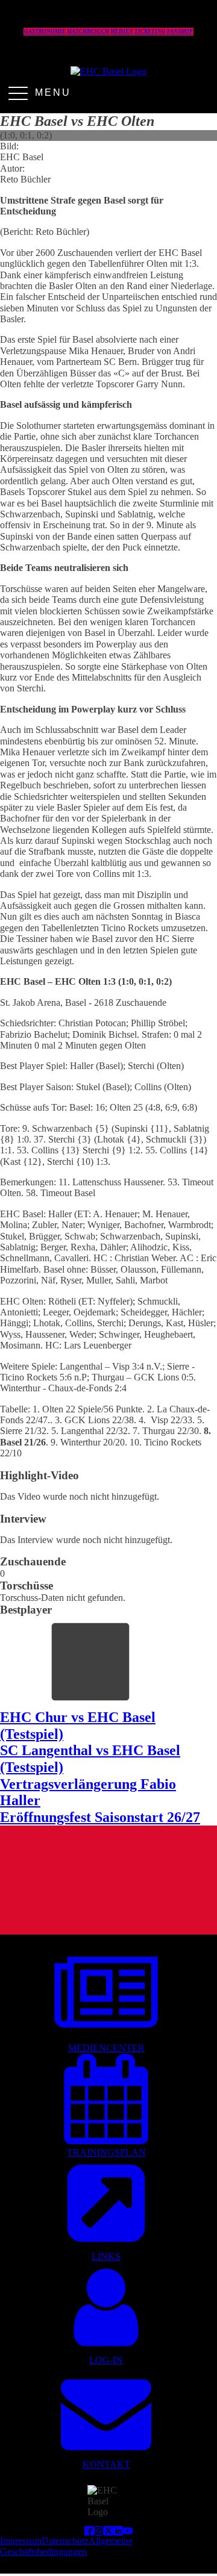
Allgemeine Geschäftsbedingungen (66, 2546)
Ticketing (150, 31)
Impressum (21, 2541)
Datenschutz (65, 2541)
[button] (106, 2002)
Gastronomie (45, 31)
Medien (122, 31)
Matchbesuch (88, 31)
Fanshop (180, 31)
